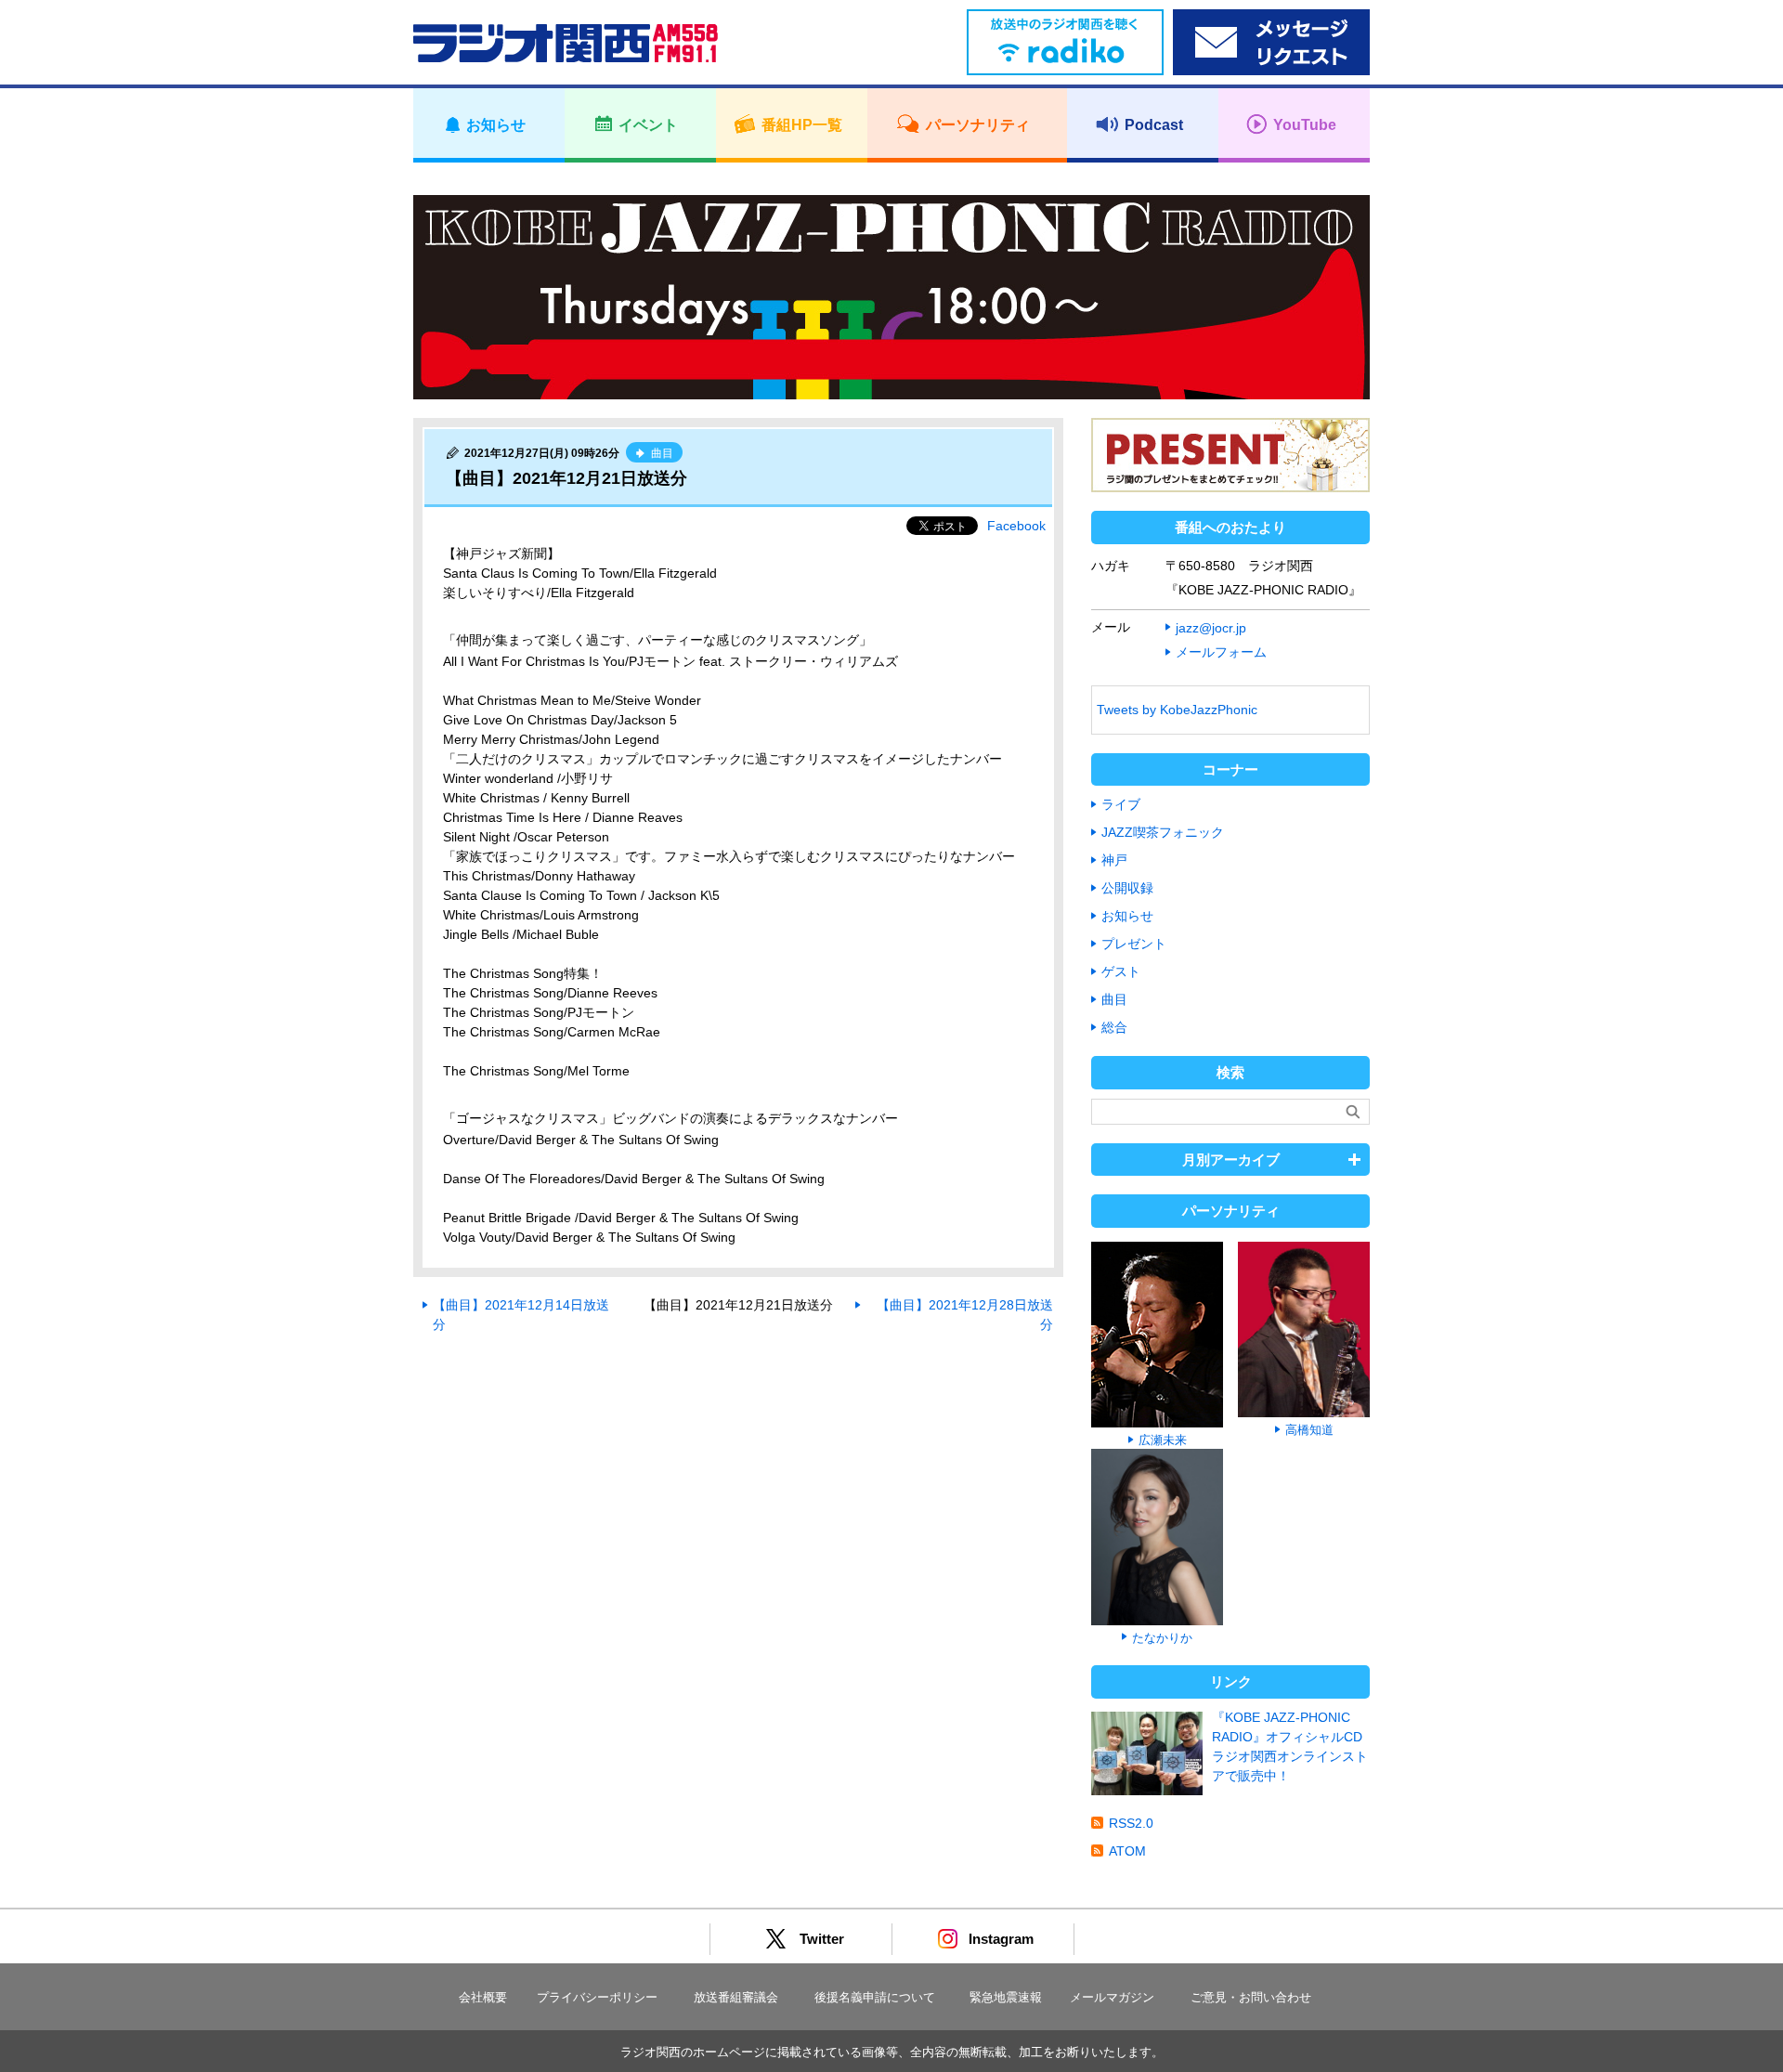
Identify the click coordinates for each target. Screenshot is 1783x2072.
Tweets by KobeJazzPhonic (1177, 710)
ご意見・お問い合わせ (1251, 1997)
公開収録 (1127, 888)
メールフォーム (1221, 652)
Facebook (1016, 526)
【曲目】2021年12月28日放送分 (965, 1315)
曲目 (1114, 999)
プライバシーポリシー (597, 1997)
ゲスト (1121, 971)
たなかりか (1162, 1638)
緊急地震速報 (1006, 1997)
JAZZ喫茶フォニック (1163, 832)
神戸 (1114, 860)
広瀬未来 (1163, 1440)
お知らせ (1127, 916)
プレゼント (1134, 944)
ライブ (1121, 804)
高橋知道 (1309, 1430)
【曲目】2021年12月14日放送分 (521, 1315)
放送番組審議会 (736, 1997)
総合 (1114, 1027)
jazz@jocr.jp (1211, 628)
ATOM (1127, 1851)
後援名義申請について (875, 1997)
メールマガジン (1112, 1997)
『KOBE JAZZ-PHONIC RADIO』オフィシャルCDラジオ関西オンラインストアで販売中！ (1290, 1746)
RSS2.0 (1131, 1823)
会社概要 (483, 1997)
